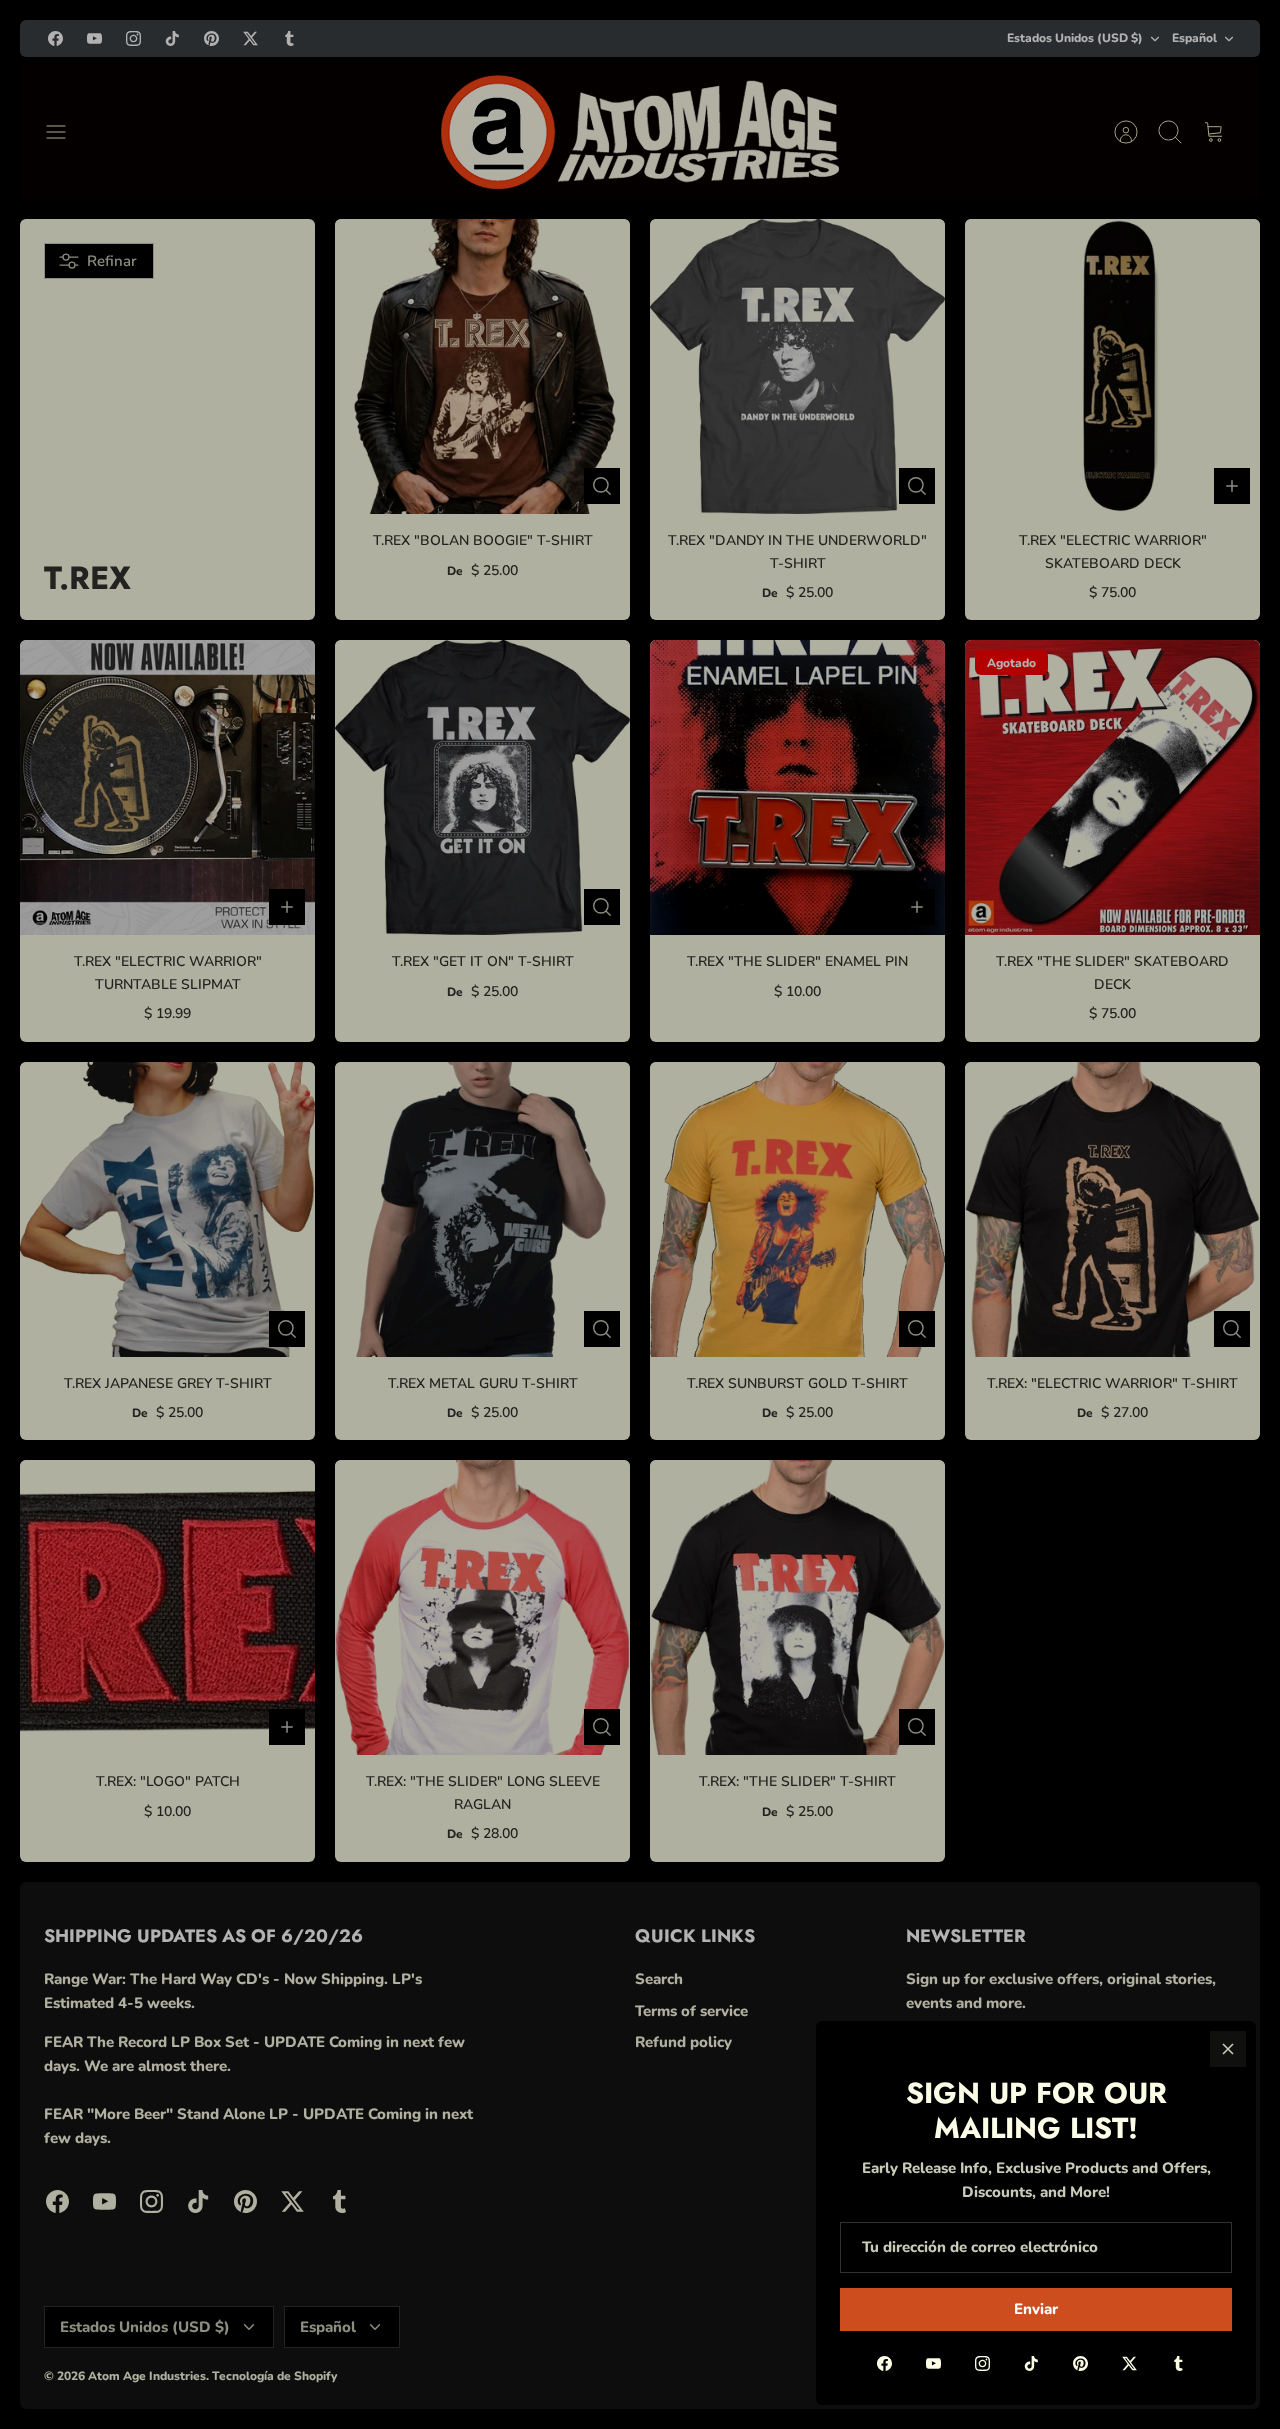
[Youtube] (933, 2363)
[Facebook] (884, 2363)
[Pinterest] (1080, 2363)
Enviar (1036, 2309)
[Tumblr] (1178, 2363)
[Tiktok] (1031, 2363)
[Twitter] (1129, 2363)
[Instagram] (982, 2363)
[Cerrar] (1228, 2049)
